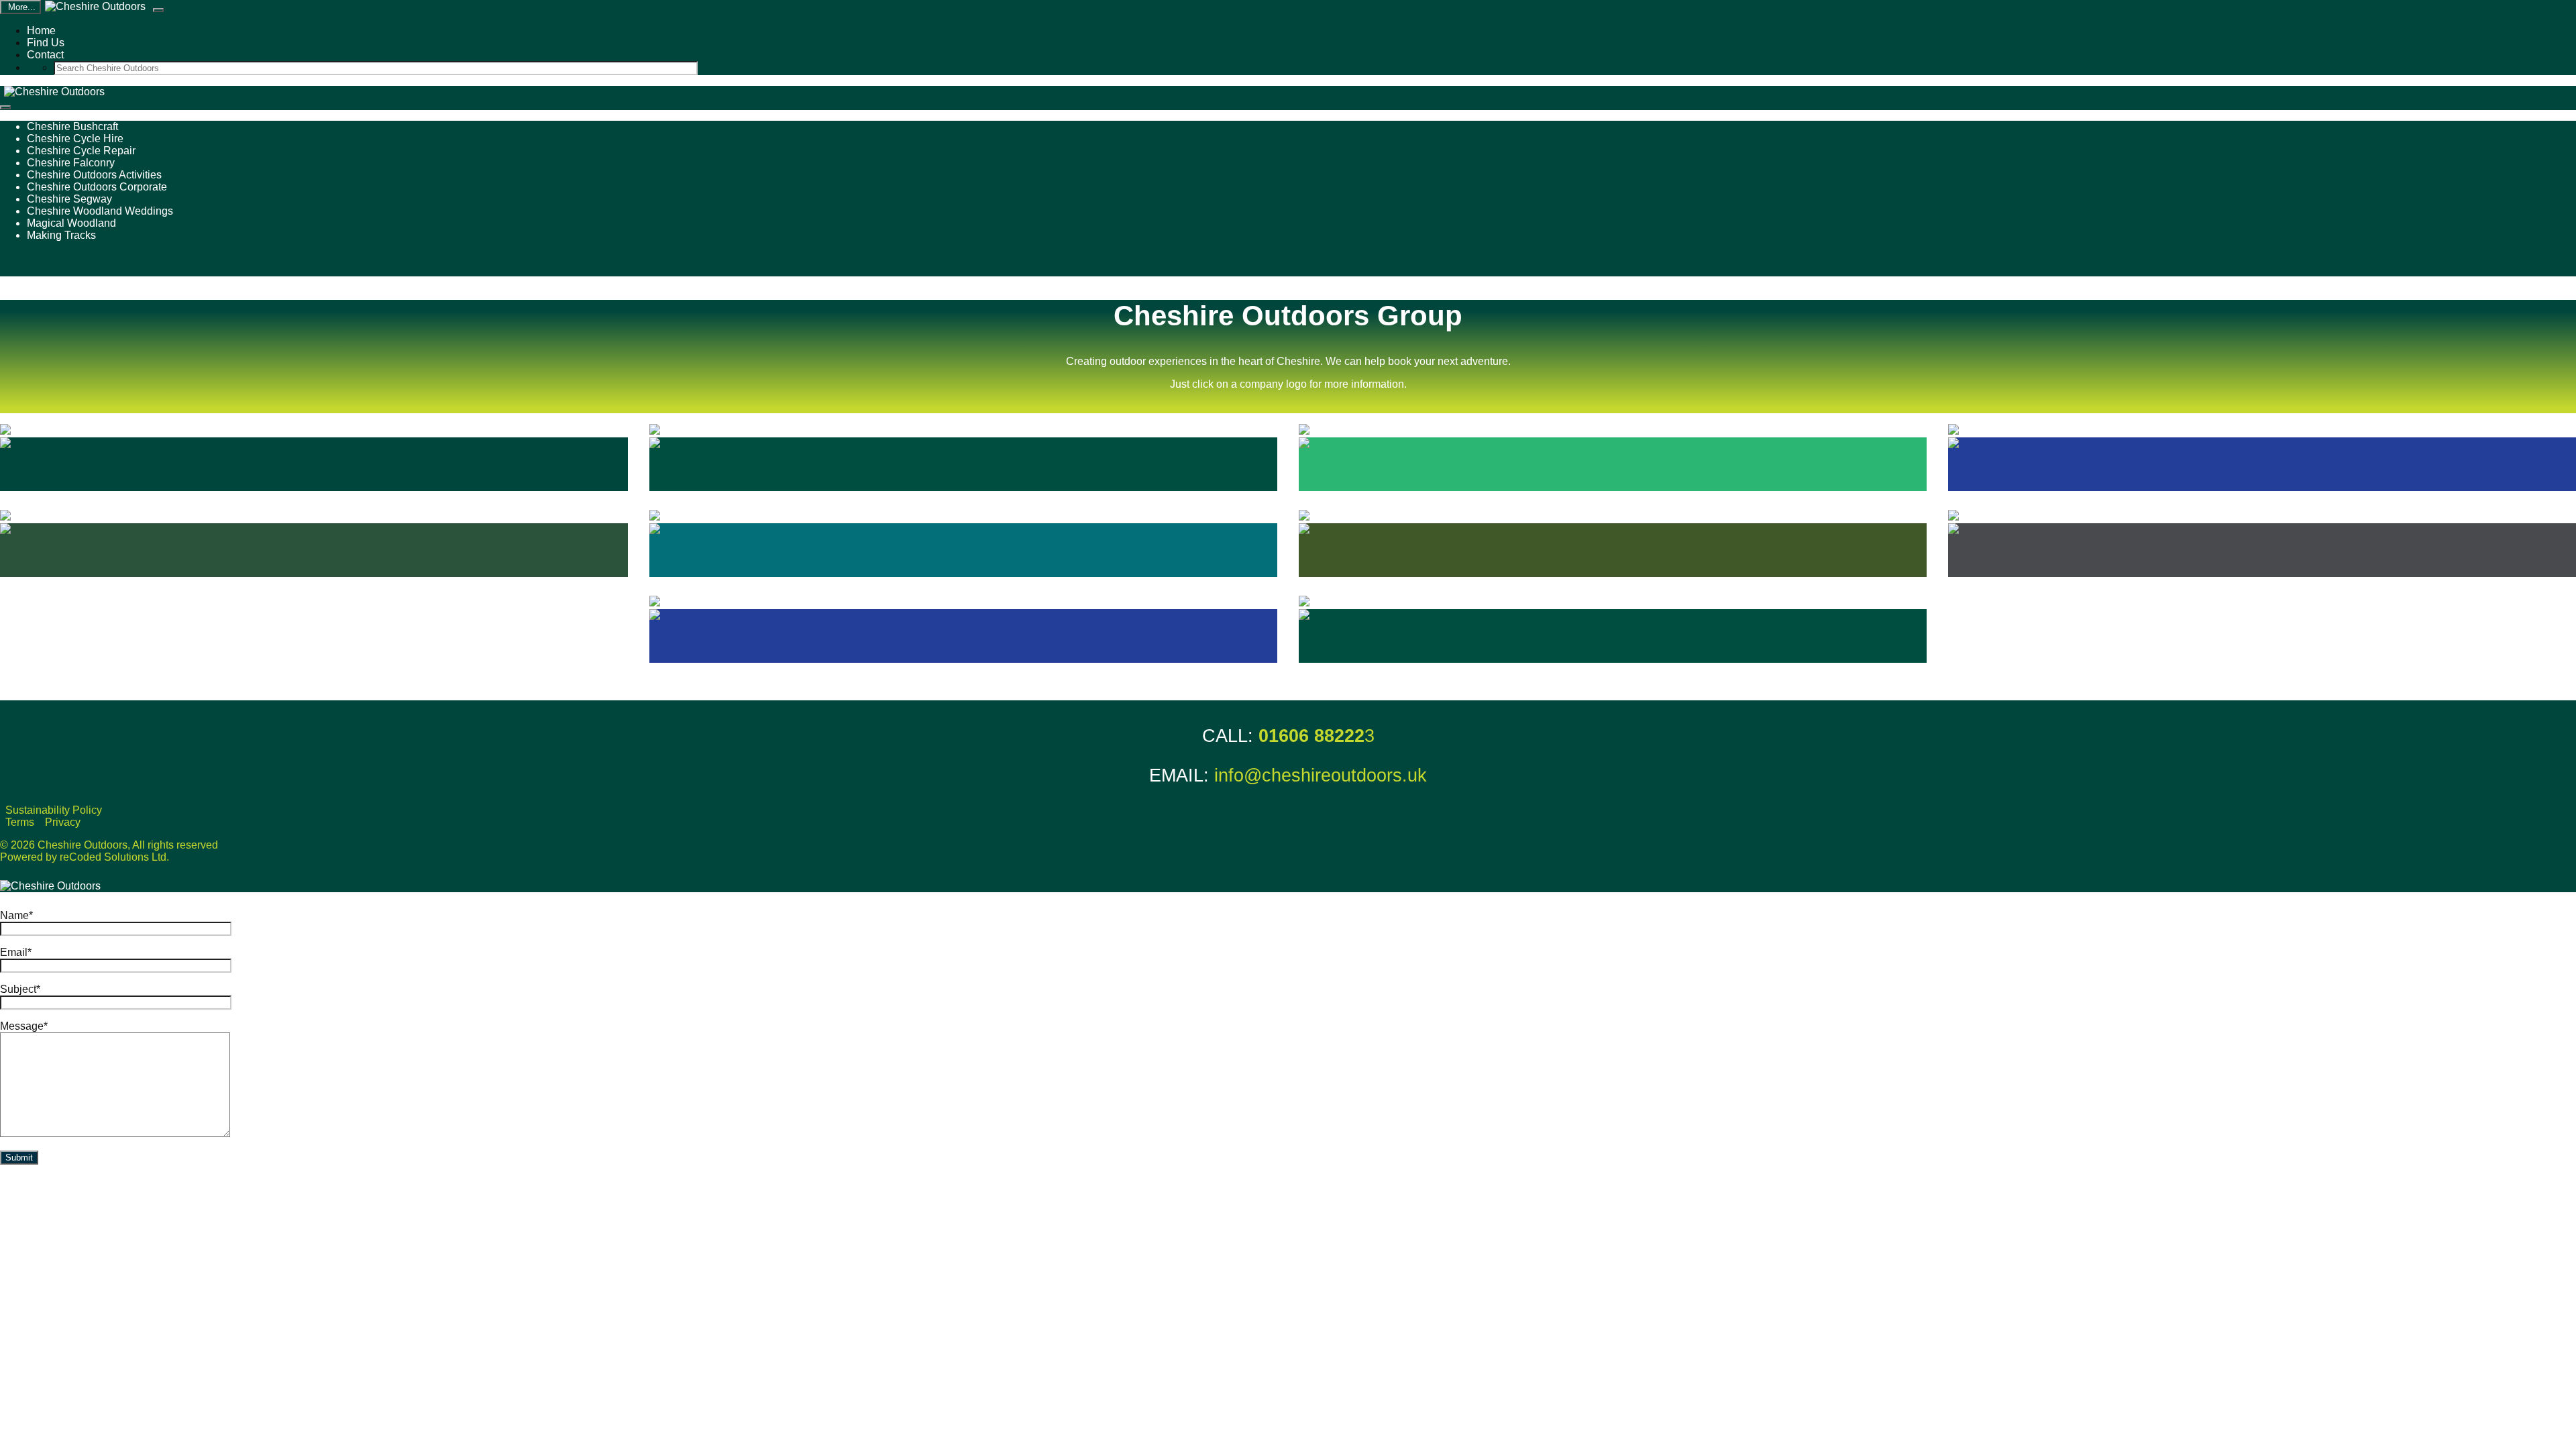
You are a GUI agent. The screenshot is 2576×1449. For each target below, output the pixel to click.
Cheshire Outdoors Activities (94, 175)
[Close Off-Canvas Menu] (5, 107)
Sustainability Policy (54, 810)
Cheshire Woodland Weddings (100, 211)
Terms (20, 822)
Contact (45, 55)
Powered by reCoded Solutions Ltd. (85, 857)
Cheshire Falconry (71, 163)
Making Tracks (61, 235)
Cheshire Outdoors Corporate (97, 187)
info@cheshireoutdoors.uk (1321, 775)
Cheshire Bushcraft (72, 126)
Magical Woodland (71, 223)
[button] (158, 10)
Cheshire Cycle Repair (81, 151)
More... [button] (20, 7)
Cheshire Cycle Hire (75, 139)
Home (41, 31)
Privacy (63, 822)
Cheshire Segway (69, 199)
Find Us (46, 43)
